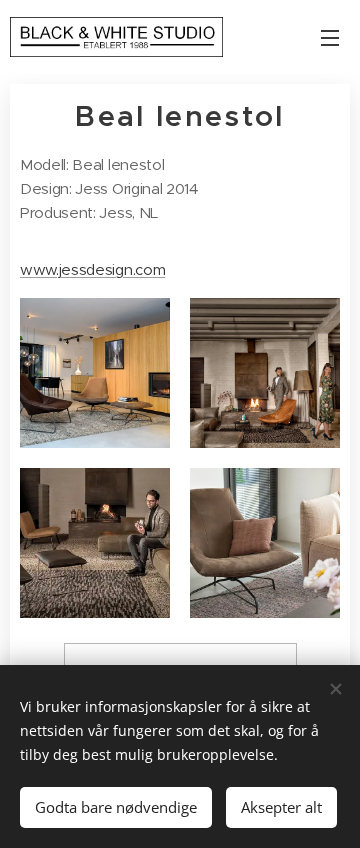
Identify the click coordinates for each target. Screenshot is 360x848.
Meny (330, 37)
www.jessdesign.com (92, 269)
